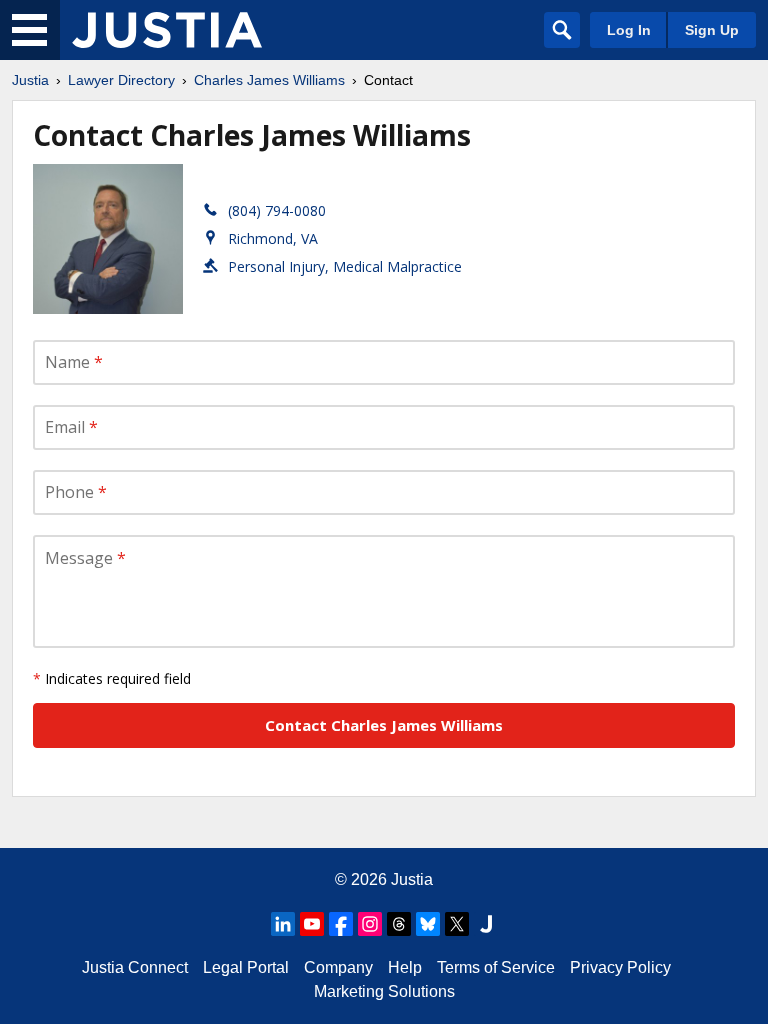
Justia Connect (135, 967)
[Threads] (399, 924)
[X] (457, 924)
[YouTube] (312, 924)
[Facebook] (341, 924)
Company (338, 967)
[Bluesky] (428, 924)
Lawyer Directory (121, 80)
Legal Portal (246, 967)
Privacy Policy (620, 967)
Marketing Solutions (384, 991)
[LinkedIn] (283, 924)
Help (405, 967)
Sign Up (712, 30)
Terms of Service (496, 967)
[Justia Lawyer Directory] (167, 30)
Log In (629, 30)
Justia (30, 80)
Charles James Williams (269, 80)
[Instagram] (370, 924)
